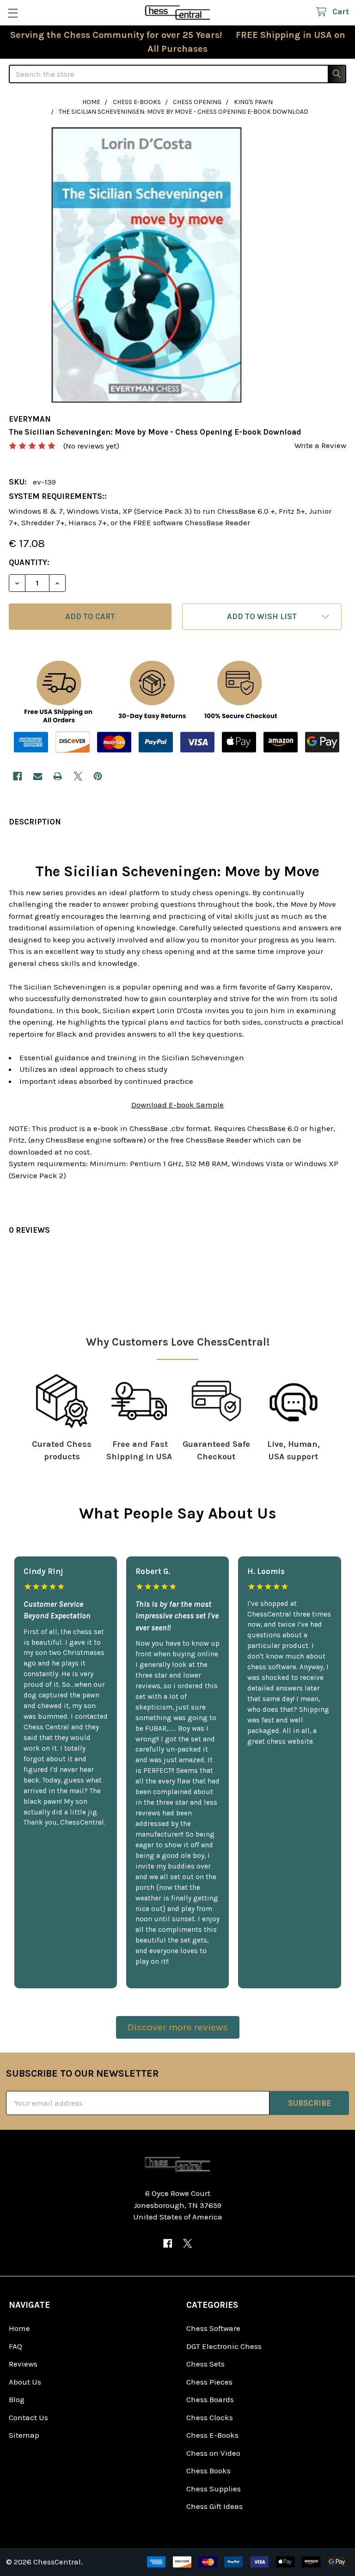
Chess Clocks (210, 2417)
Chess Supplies (214, 2489)
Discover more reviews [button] (178, 2027)
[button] (262, 617)
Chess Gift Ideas (214, 2506)
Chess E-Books (212, 2435)
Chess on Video (213, 2453)
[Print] (58, 776)
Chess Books (208, 2471)
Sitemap (24, 2435)
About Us (25, 2382)
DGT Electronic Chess (224, 2346)
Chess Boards (210, 2399)
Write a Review (320, 445)
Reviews (23, 2364)
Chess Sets (205, 2364)
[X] (78, 776)
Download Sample (177, 1105)
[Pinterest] (98, 776)
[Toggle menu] (13, 13)
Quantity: (29, 562)
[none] (147, 265)
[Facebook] (17, 776)
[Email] (38, 776)
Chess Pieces (209, 2382)
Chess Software (213, 2328)
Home (19, 2328)
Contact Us (28, 2417)
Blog (17, 2399)
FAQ (15, 2346)
